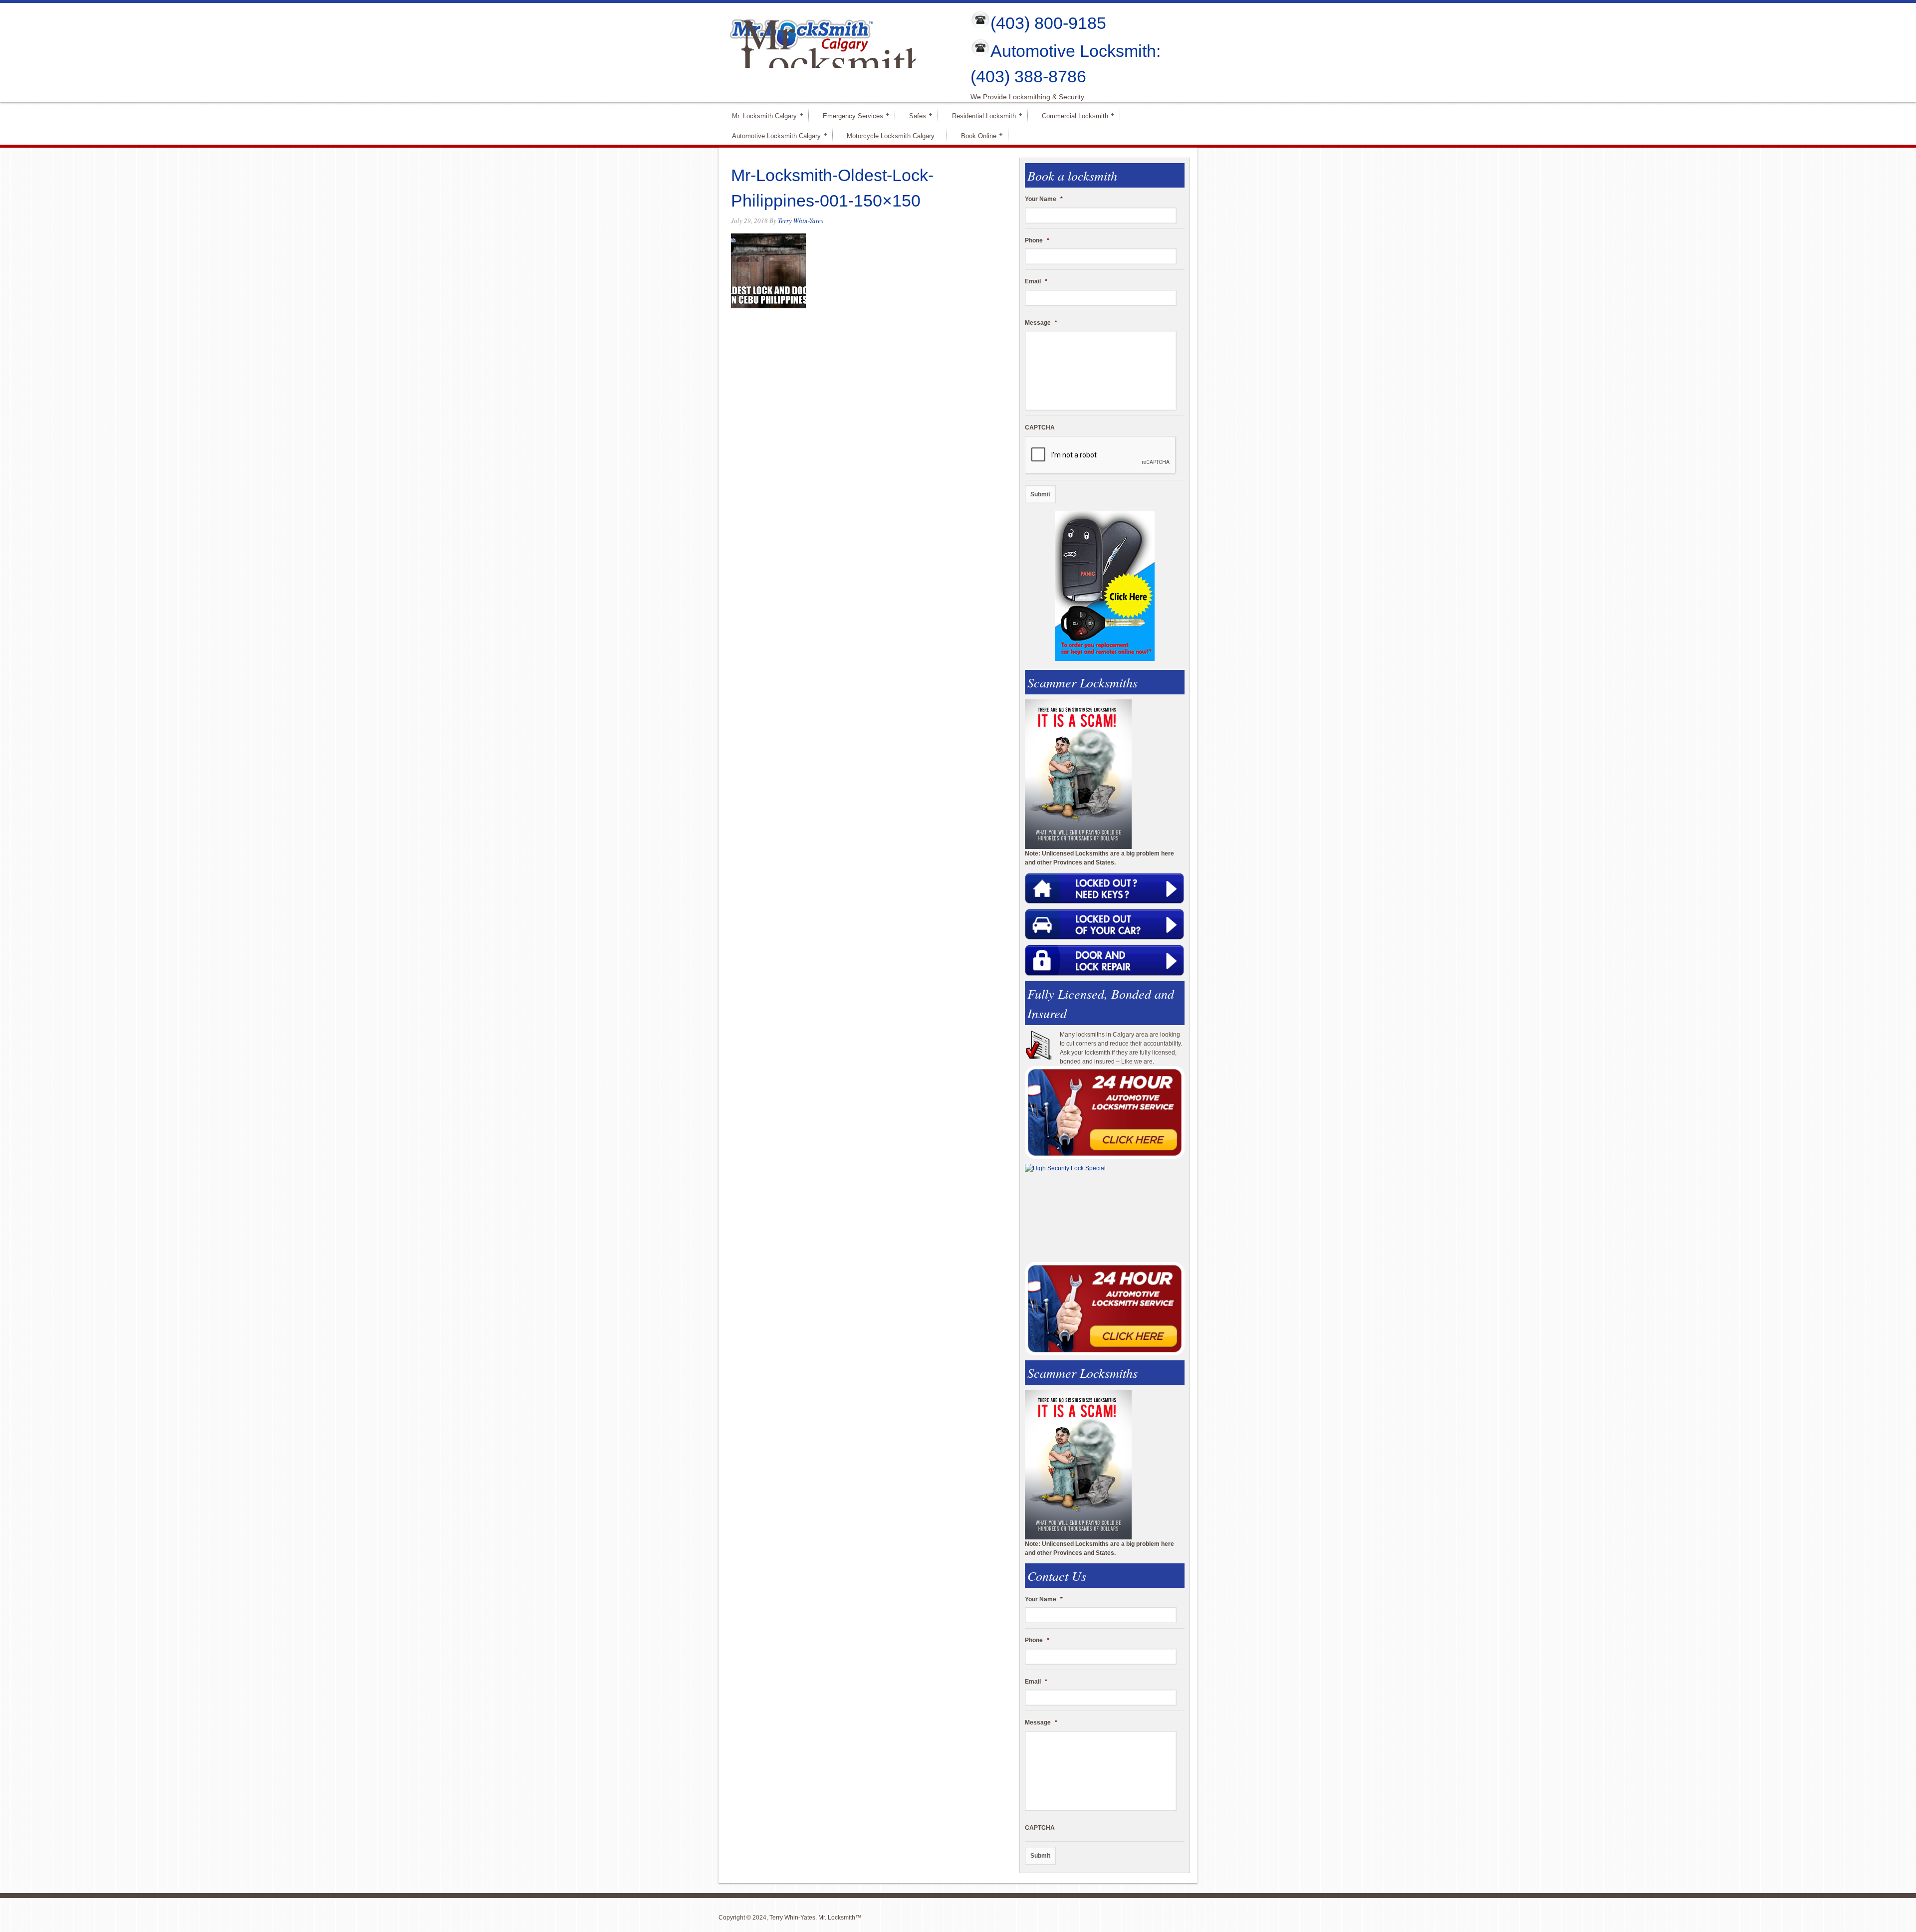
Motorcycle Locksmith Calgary (891, 136)
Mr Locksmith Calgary (834, 61)
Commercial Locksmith (1071, 115)
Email (1036, 281)
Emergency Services (849, 115)
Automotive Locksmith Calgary (772, 135)
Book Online (974, 135)
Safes (913, 115)
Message (1041, 323)
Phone (1037, 240)
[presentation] (1101, 455)
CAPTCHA (1040, 428)
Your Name (1044, 199)
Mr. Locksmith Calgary (760, 115)
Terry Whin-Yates (801, 220)
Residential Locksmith (980, 115)
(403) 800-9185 (1048, 23)
